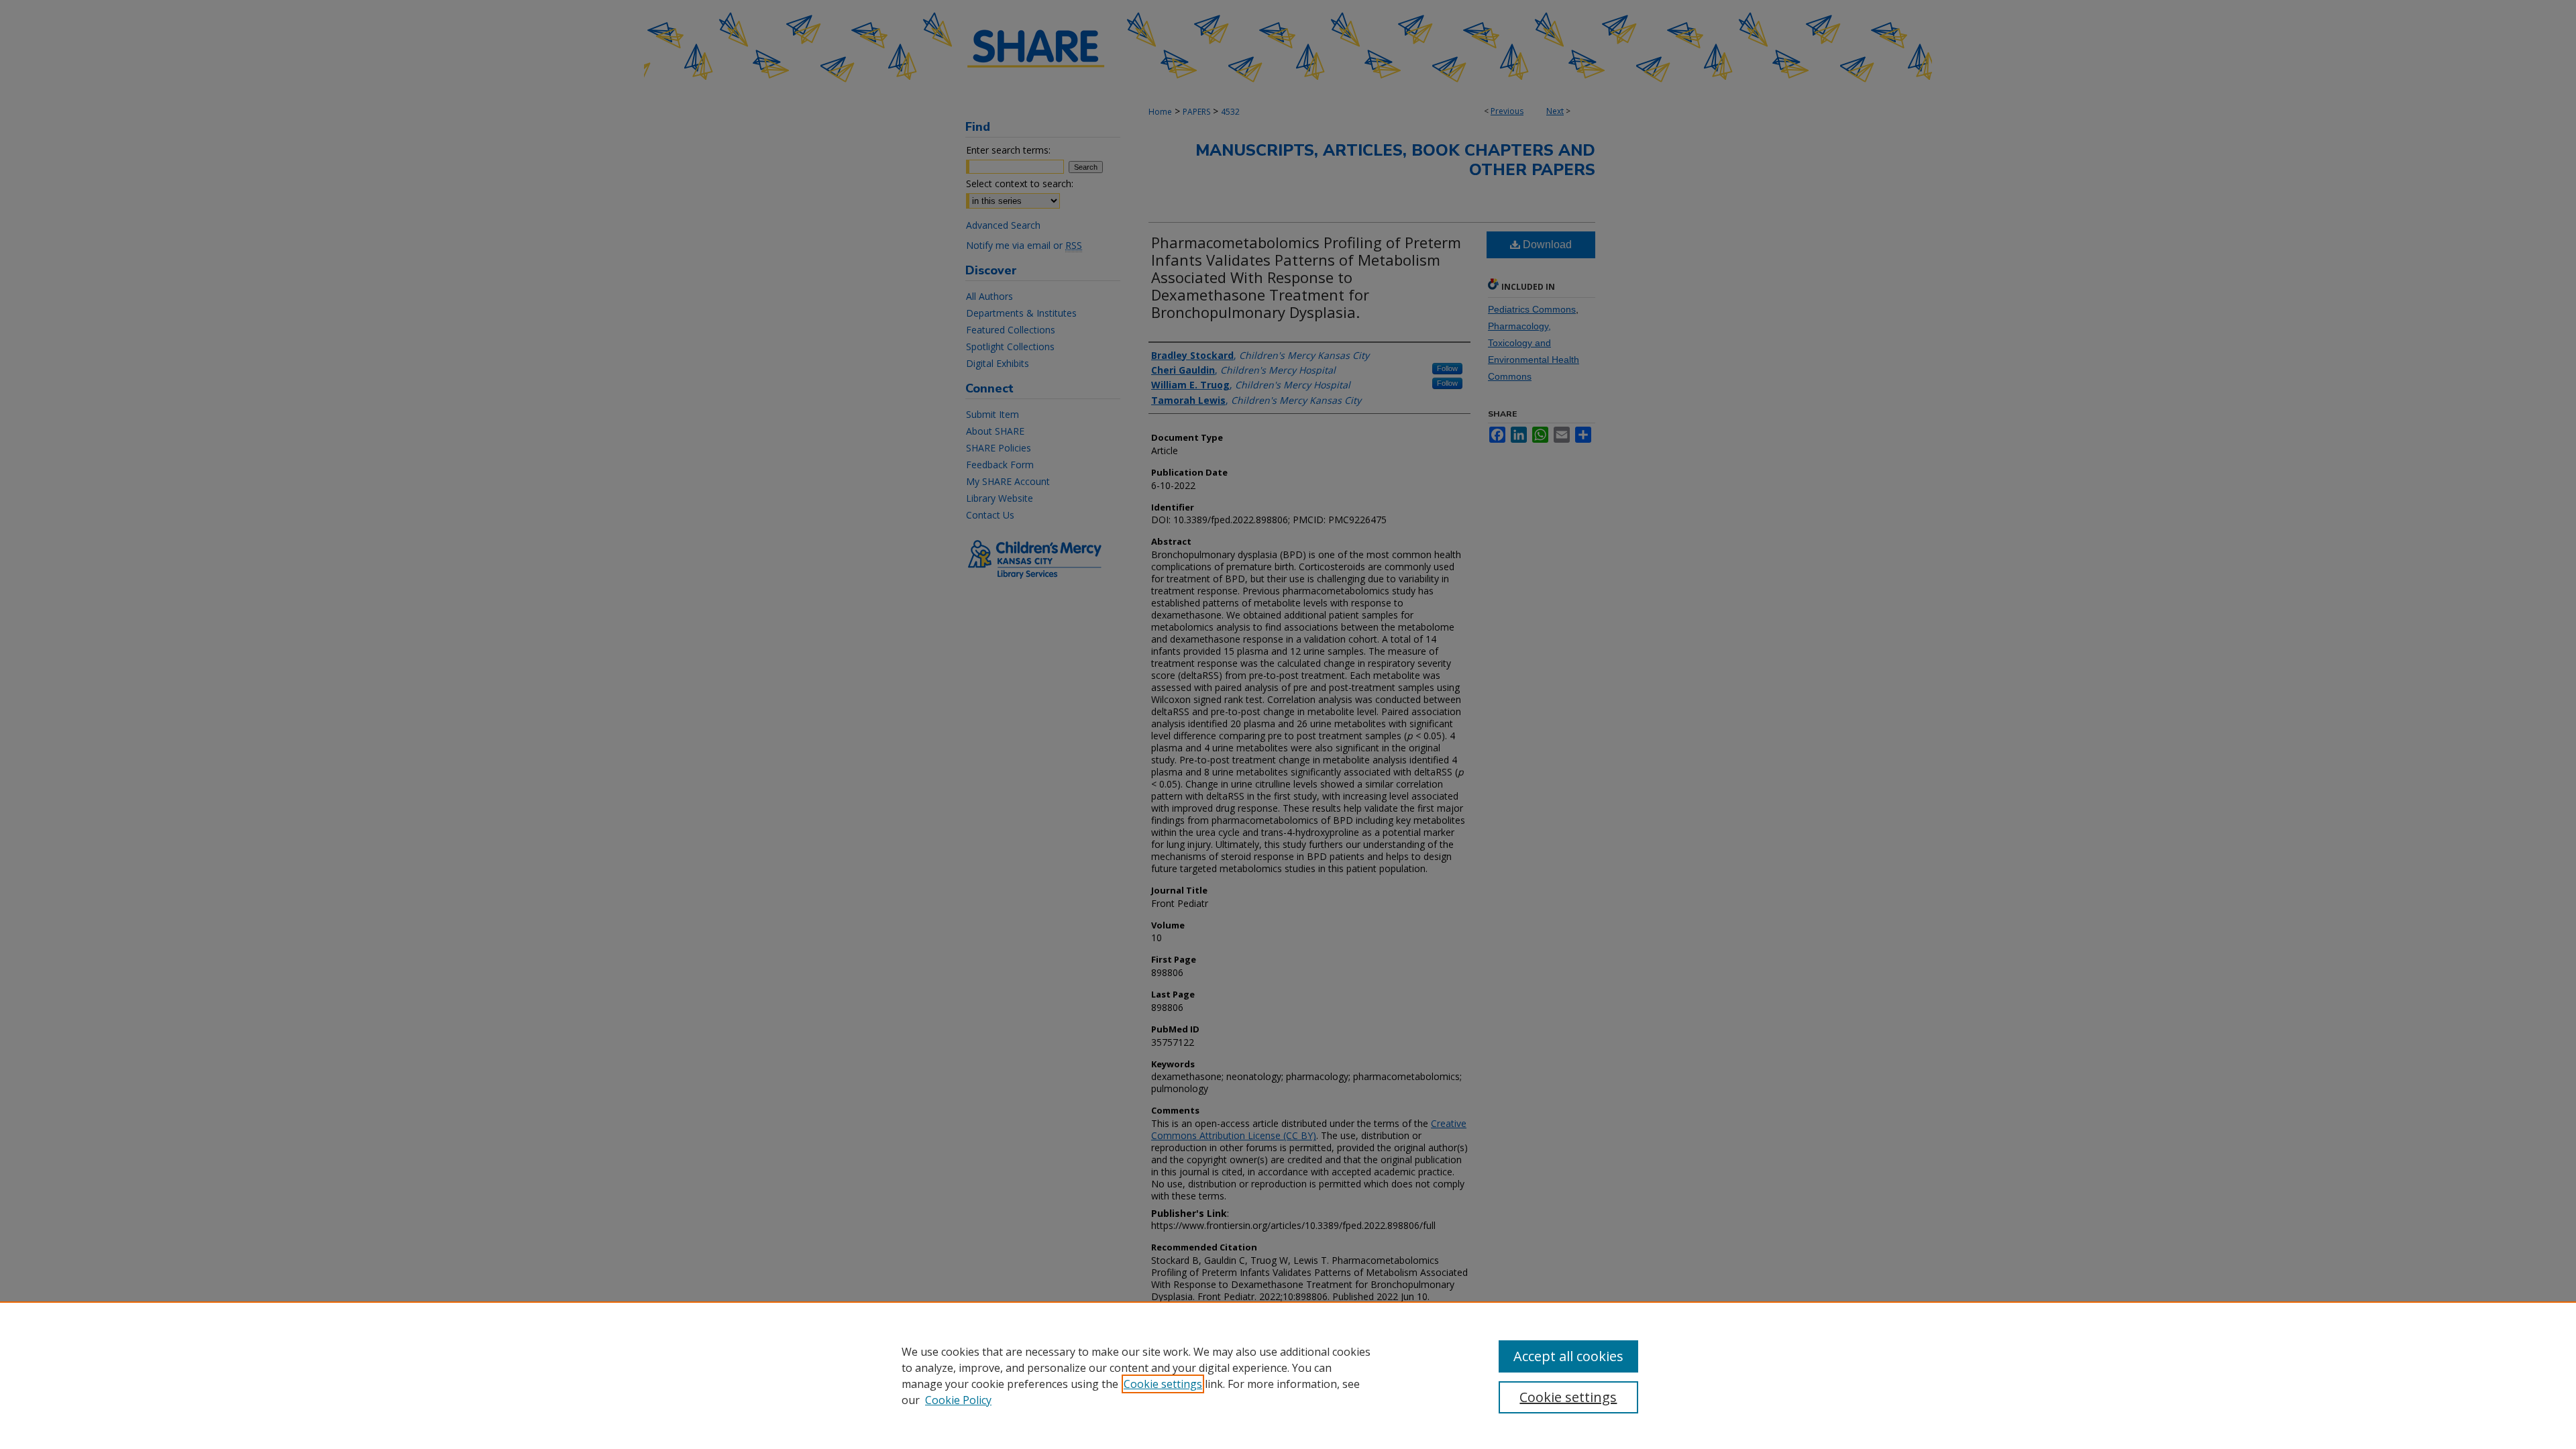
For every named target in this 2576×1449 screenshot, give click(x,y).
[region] (1288, 1375)
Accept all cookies (1568, 1356)
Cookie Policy (958, 1400)
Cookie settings (1163, 1384)
